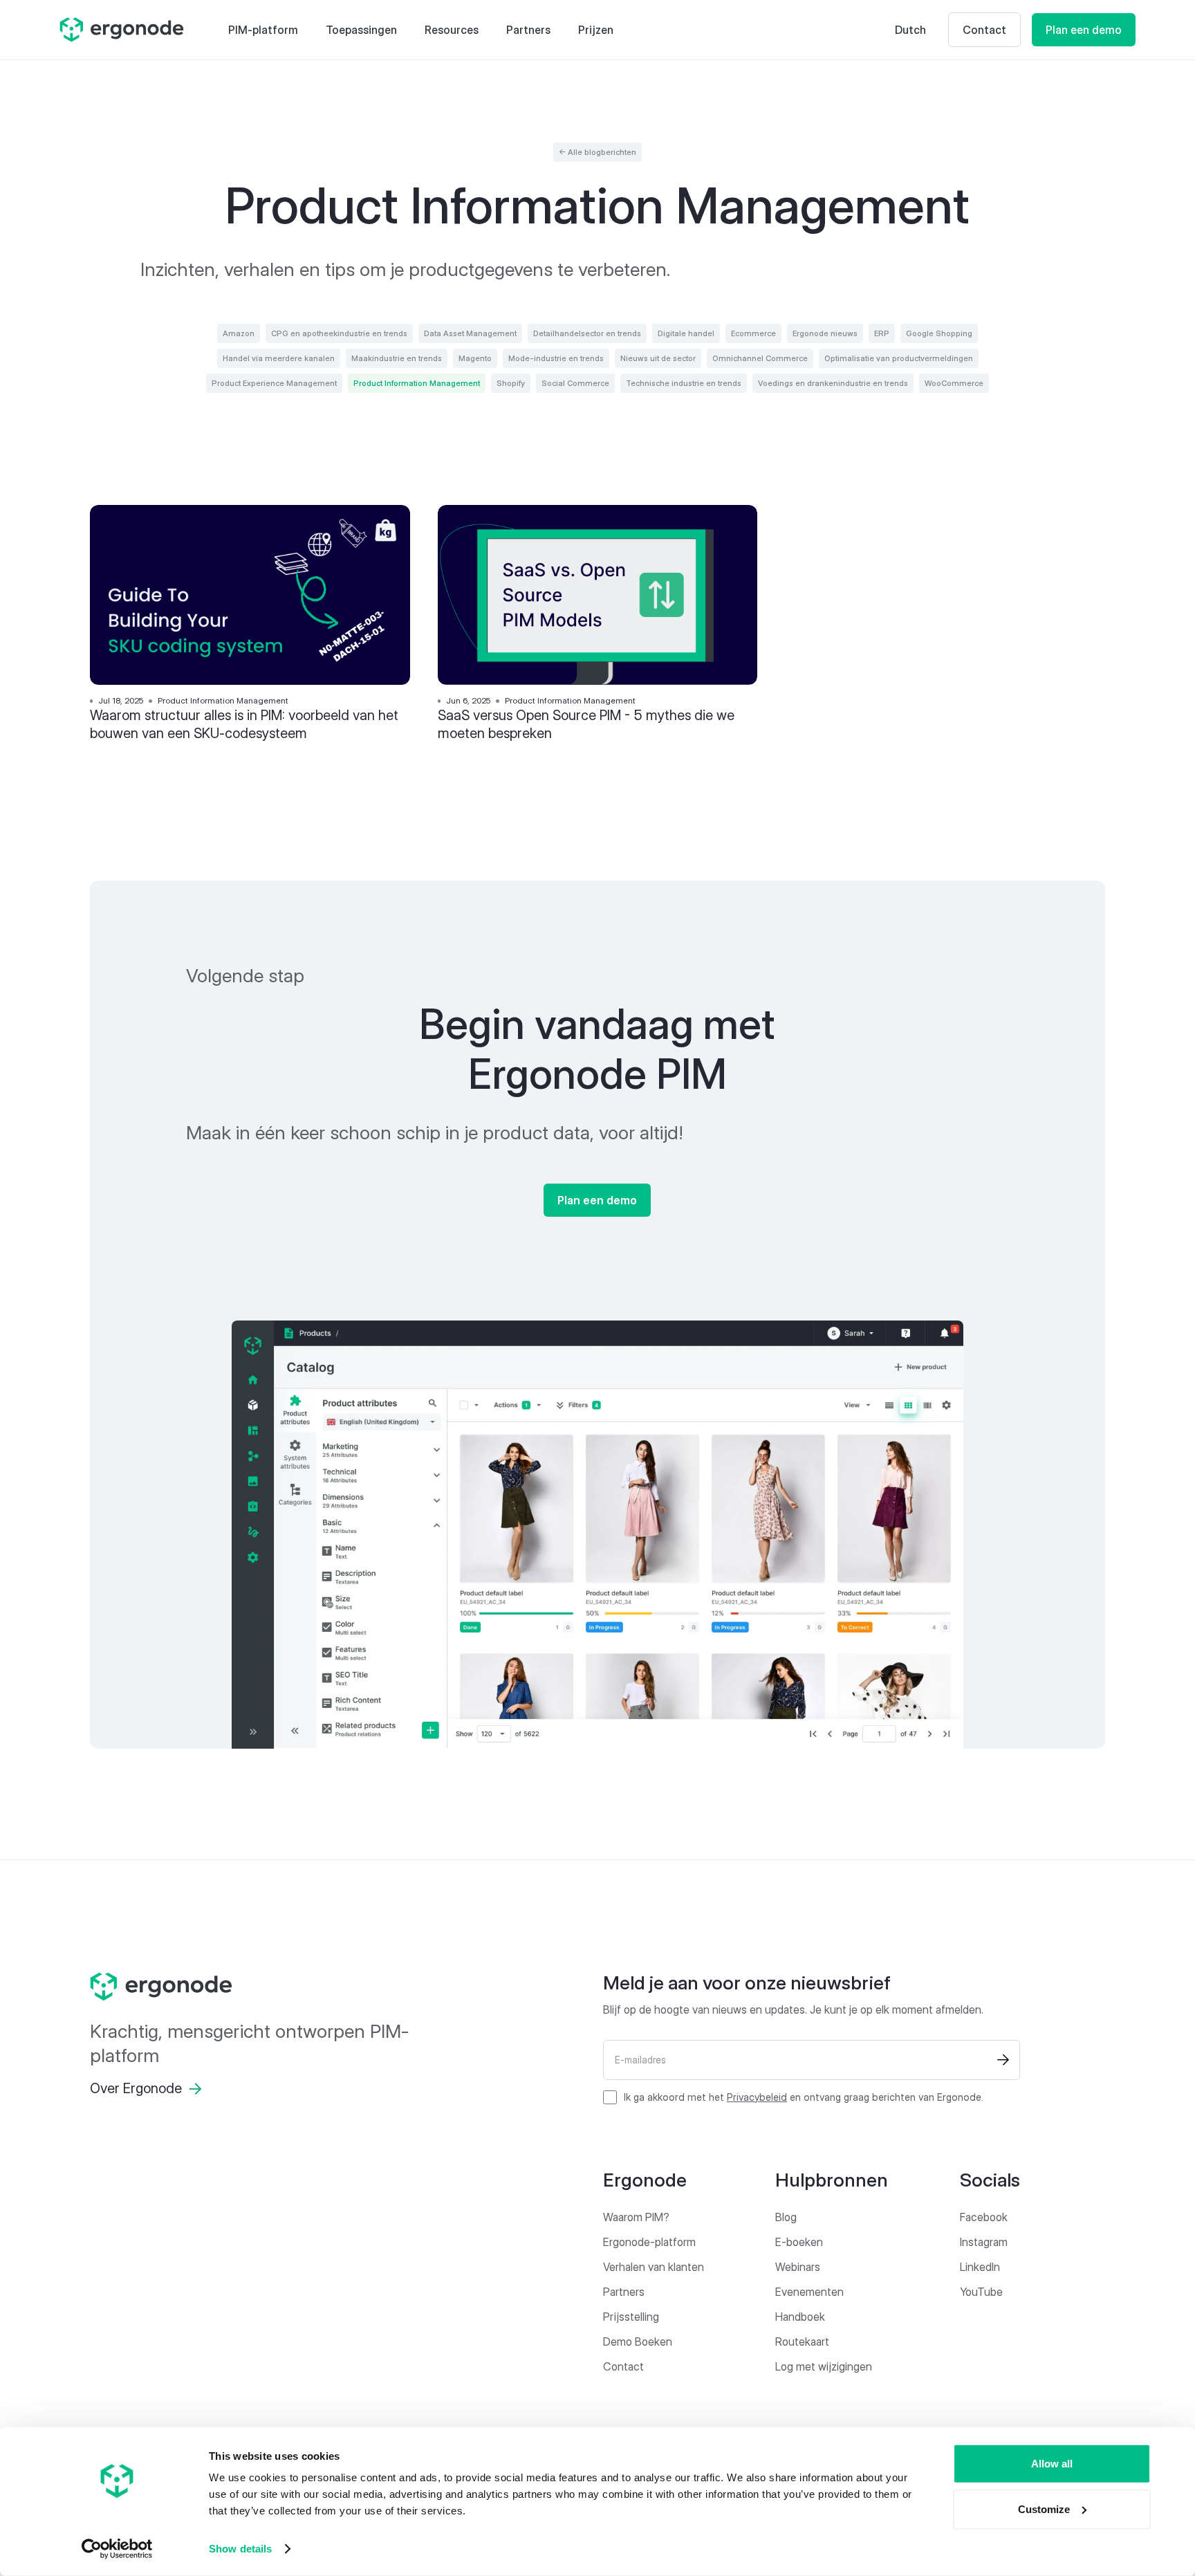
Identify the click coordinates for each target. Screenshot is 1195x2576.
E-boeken (799, 2242)
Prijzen (596, 30)
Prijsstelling (631, 2317)
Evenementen (809, 2292)
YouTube (981, 2292)
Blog (786, 2217)
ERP (882, 333)
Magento (475, 358)
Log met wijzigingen (824, 2366)
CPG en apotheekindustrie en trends (339, 333)
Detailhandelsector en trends (587, 333)
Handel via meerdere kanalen (279, 358)
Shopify (511, 383)
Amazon (239, 333)
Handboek (800, 2317)
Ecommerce (753, 333)
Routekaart (802, 2342)
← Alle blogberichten (597, 152)
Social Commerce (575, 383)
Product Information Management (417, 383)
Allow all (1052, 2464)
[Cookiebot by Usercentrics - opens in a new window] (117, 2549)
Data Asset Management (470, 333)
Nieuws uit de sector (658, 358)
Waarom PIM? (636, 2217)
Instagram (984, 2242)
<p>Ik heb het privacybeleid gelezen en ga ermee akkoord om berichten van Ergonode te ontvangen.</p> (804, 2097)
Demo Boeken (638, 2342)
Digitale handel (686, 333)
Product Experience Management (274, 383)
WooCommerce (954, 383)
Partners (528, 30)
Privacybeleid (757, 2097)
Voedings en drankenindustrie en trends (833, 383)
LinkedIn (980, 2267)
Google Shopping (939, 333)
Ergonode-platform (649, 2242)
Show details (240, 2549)
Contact (984, 30)
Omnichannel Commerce (760, 358)
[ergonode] (256, 1987)
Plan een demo (1084, 30)
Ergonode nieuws (825, 333)
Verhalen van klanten (654, 2267)
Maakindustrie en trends (397, 358)
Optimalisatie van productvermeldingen (899, 358)
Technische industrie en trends (684, 383)
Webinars (798, 2267)
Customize (1044, 2509)
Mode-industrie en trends (556, 358)
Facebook (984, 2217)
